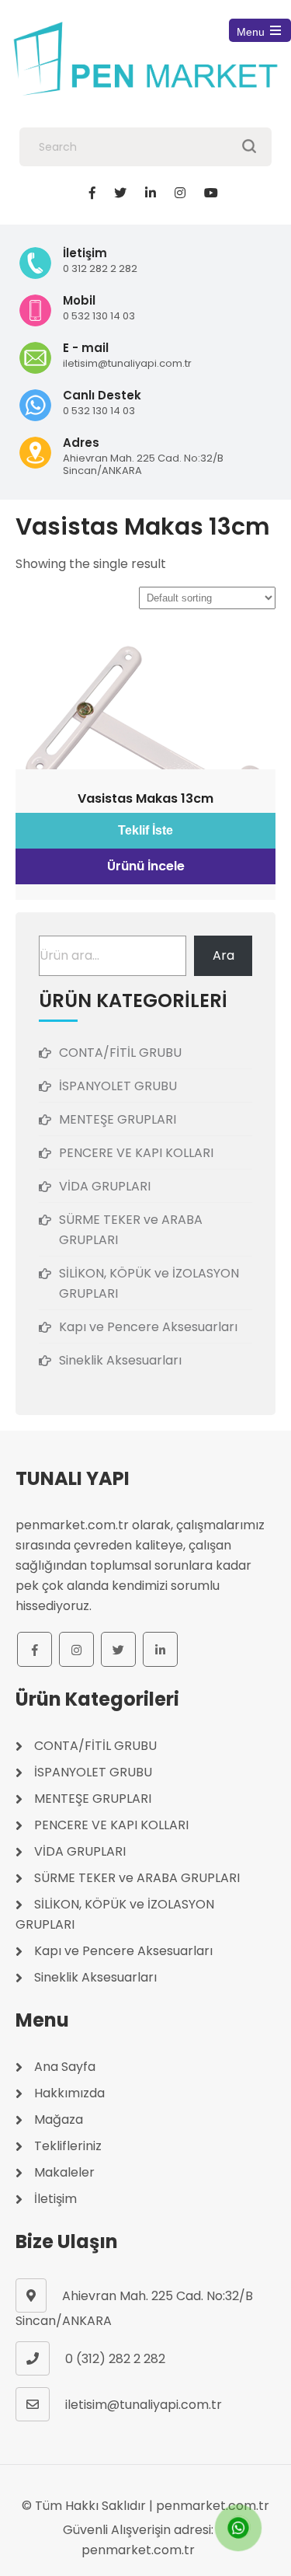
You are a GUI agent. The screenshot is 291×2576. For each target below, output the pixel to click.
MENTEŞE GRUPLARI (118, 1119)
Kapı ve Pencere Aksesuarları (148, 1327)
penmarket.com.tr (213, 2506)
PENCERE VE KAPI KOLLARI (136, 1153)
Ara (223, 955)
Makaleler (64, 2172)
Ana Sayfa (65, 2067)
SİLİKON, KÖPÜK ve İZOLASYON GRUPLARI (149, 1283)
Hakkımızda (69, 2093)
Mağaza (59, 2119)
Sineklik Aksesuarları (120, 1360)
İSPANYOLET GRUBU (118, 1086)
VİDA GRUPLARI (105, 1186)
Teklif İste (145, 830)
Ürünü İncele (146, 866)
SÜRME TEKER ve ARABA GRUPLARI (131, 1230)
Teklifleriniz (68, 2146)
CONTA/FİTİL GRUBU (120, 1053)
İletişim (55, 2199)
